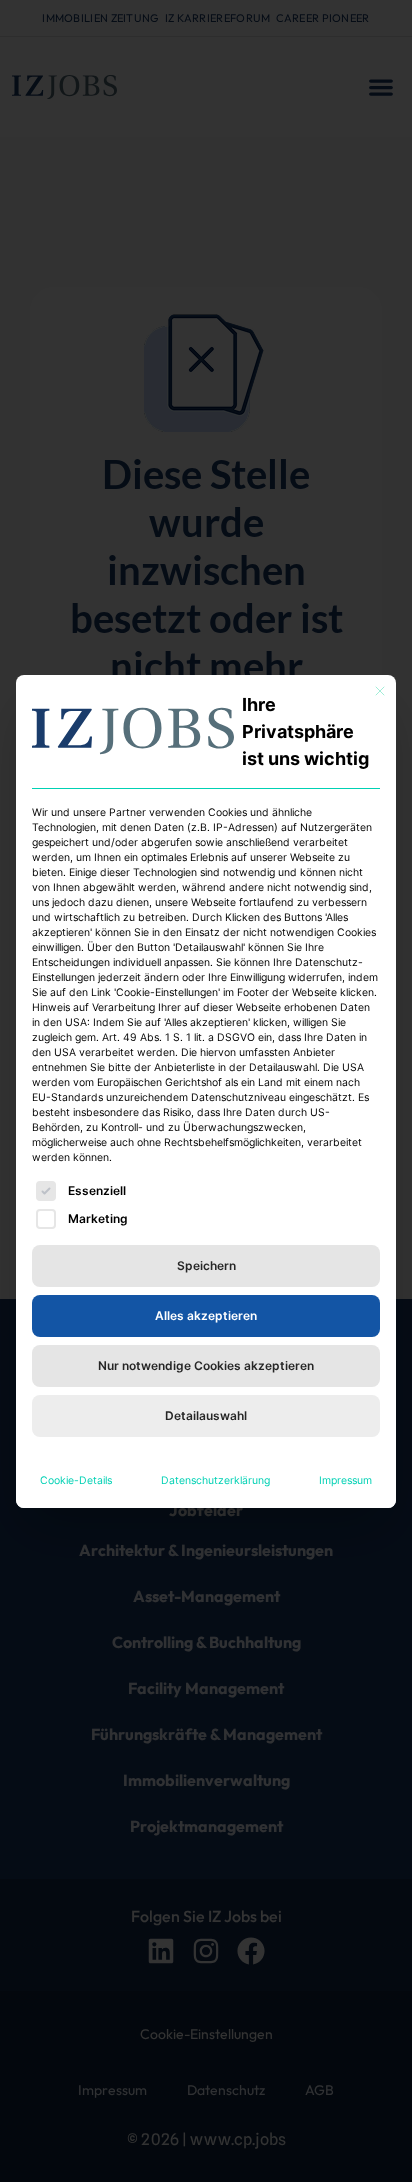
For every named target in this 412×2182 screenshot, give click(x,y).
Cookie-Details (76, 1480)
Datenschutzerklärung (215, 1480)
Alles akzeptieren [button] (206, 1315)
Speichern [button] (206, 1265)
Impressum (345, 1480)
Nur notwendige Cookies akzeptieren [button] (206, 1365)
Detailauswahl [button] (206, 1415)
